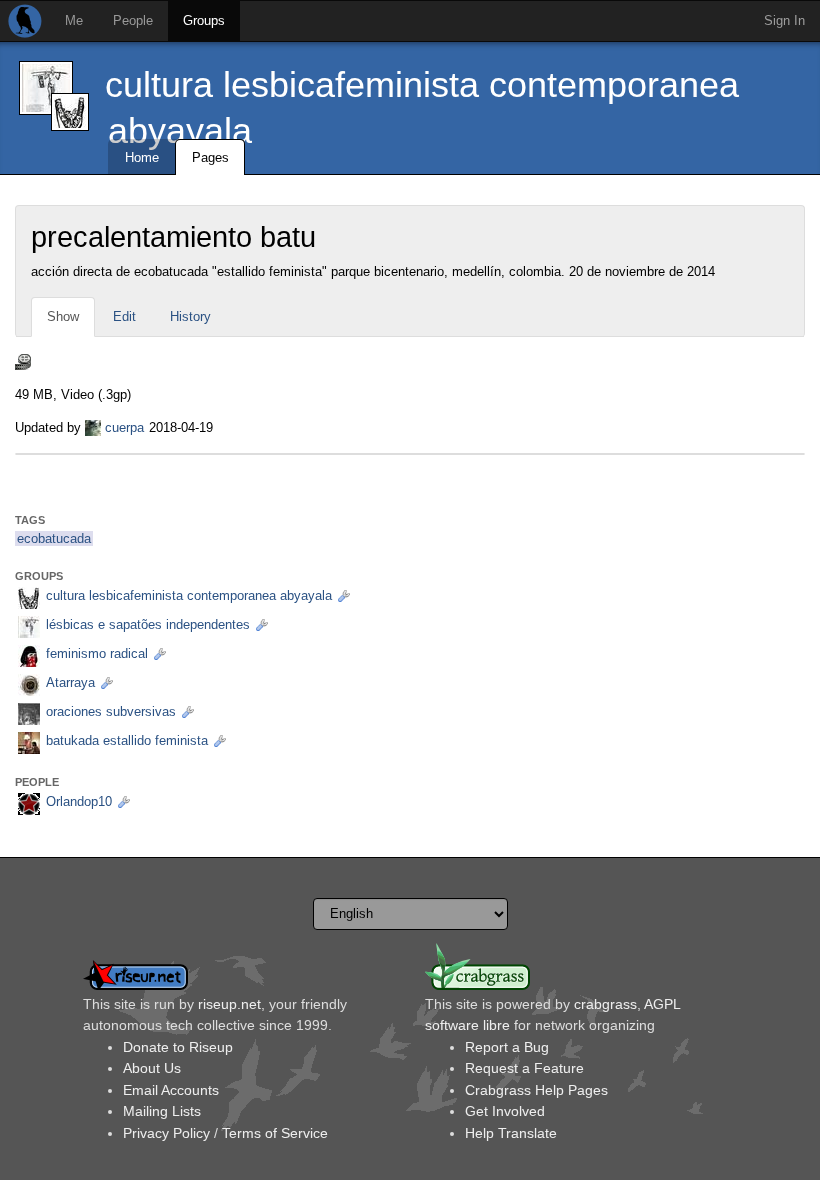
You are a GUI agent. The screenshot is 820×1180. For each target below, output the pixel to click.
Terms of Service (275, 1133)
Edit (124, 316)
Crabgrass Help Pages (536, 1090)
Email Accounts (171, 1090)
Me (74, 20)
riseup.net (229, 1004)
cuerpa (124, 427)
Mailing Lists (162, 1111)
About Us (152, 1068)
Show (63, 316)
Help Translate (511, 1133)
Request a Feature (524, 1068)
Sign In (784, 20)
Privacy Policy (166, 1133)
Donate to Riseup (178, 1047)
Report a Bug (507, 1047)
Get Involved (505, 1111)
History (190, 316)
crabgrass (605, 1004)
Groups (204, 20)
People (133, 20)
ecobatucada (54, 538)
